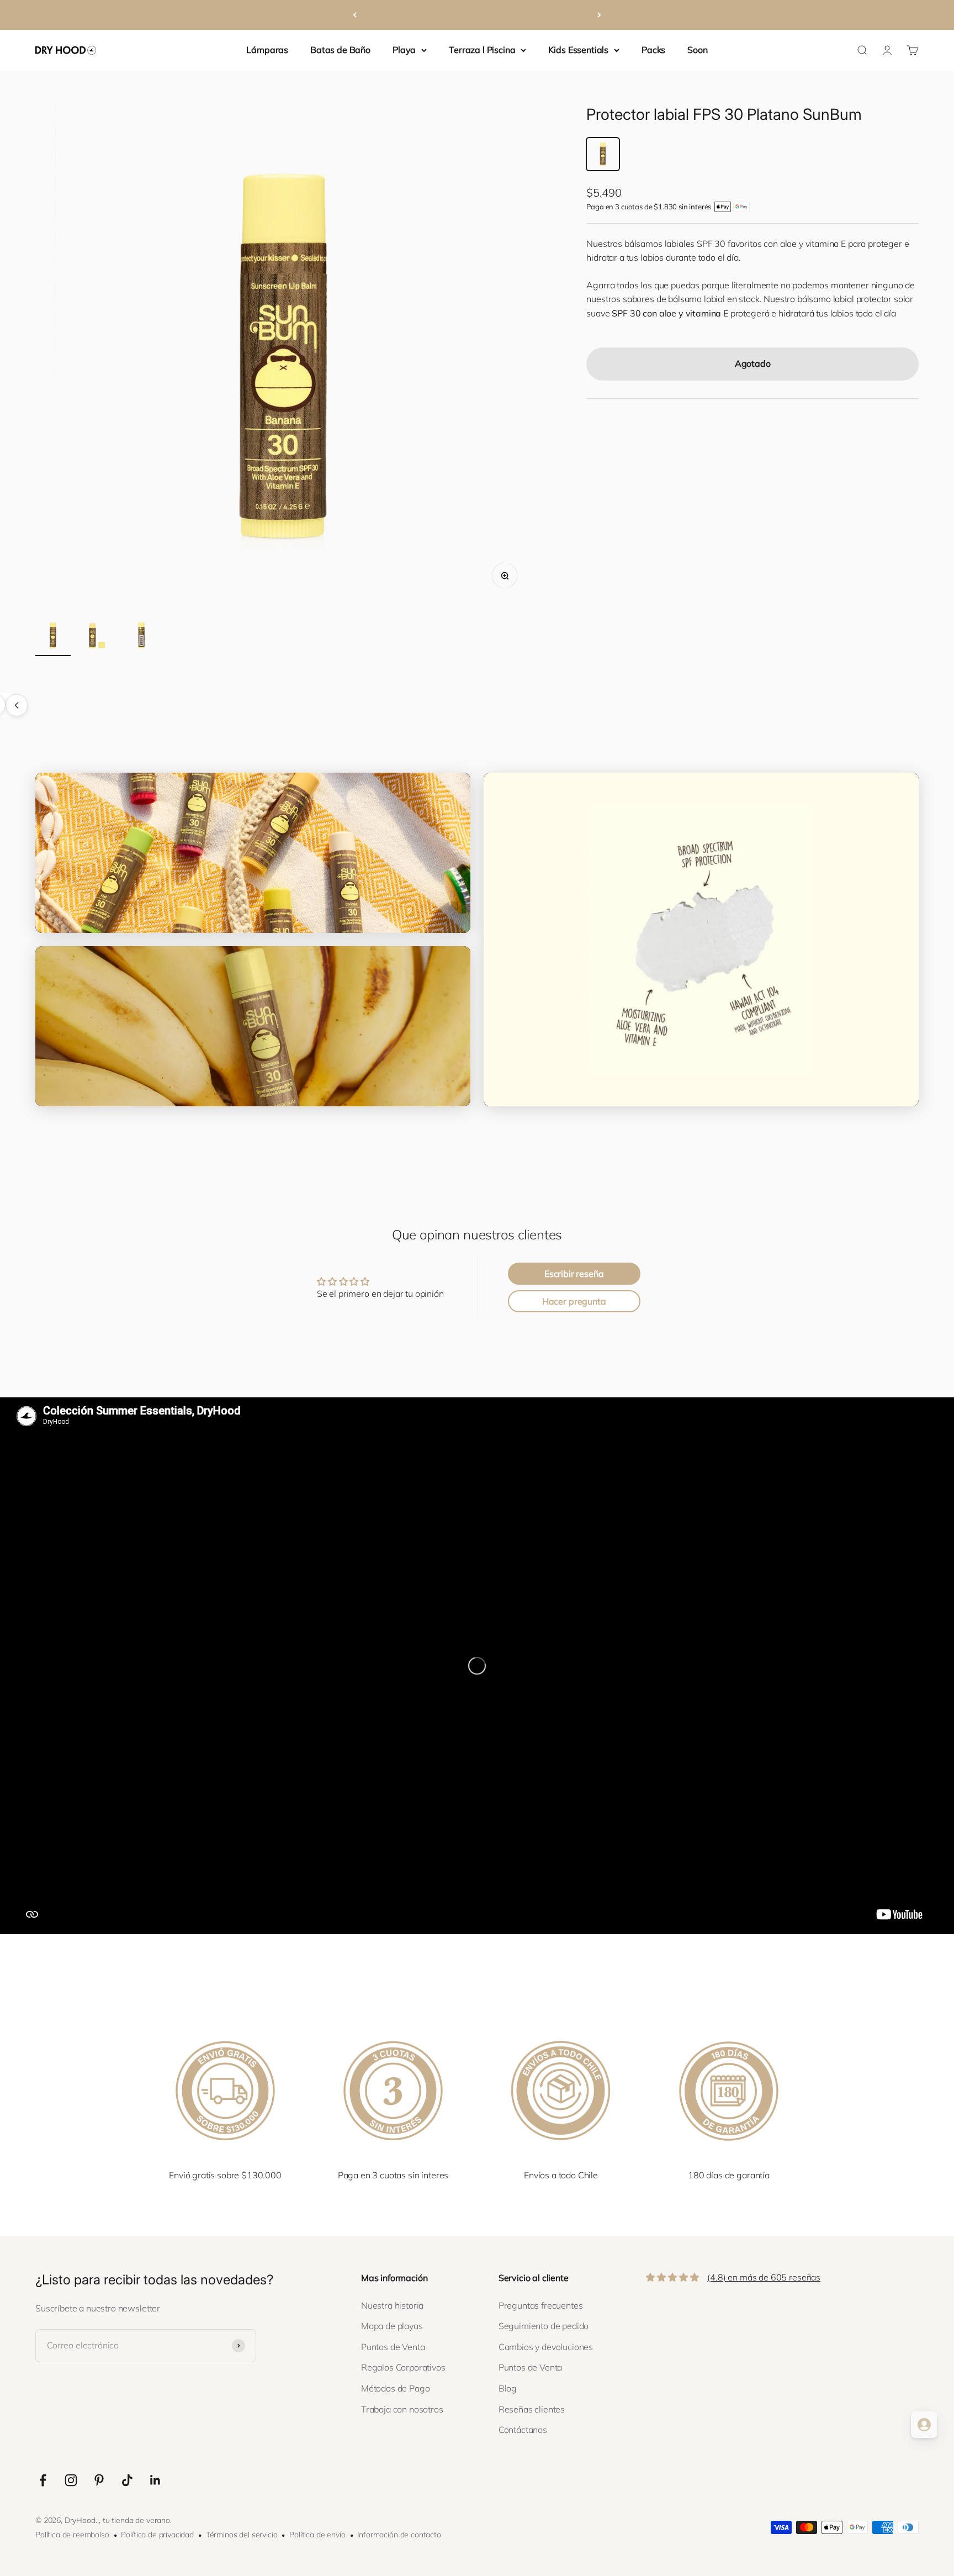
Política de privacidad (157, 2535)
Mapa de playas (392, 2326)
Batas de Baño (340, 50)
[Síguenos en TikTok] (127, 2480)
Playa (404, 50)
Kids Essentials (578, 50)
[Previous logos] (17, 705)
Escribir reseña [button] (574, 1274)
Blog (508, 2388)
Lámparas (267, 50)
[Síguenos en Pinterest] (99, 2480)
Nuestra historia (392, 2305)
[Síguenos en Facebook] (43, 2480)
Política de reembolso (72, 2535)
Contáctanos (523, 2430)
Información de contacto (399, 2535)
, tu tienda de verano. (135, 2520)
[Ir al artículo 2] (97, 637)
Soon (697, 50)
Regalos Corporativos (403, 2367)
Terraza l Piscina (482, 50)
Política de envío (317, 2535)
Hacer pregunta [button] (574, 1301)
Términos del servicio (242, 2535)
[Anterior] (355, 15)
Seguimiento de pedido (544, 2326)
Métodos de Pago (396, 2388)
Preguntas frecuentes (541, 2305)
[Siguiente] (599, 15)
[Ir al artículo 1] (53, 637)
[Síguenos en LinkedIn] (155, 2480)
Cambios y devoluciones (546, 2347)
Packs (653, 50)
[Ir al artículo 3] (141, 637)
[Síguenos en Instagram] (71, 2480)
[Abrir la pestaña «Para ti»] (924, 2425)
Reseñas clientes (532, 2409)
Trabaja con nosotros (402, 2409)
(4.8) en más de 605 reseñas (764, 2277)
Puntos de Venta (393, 2347)
